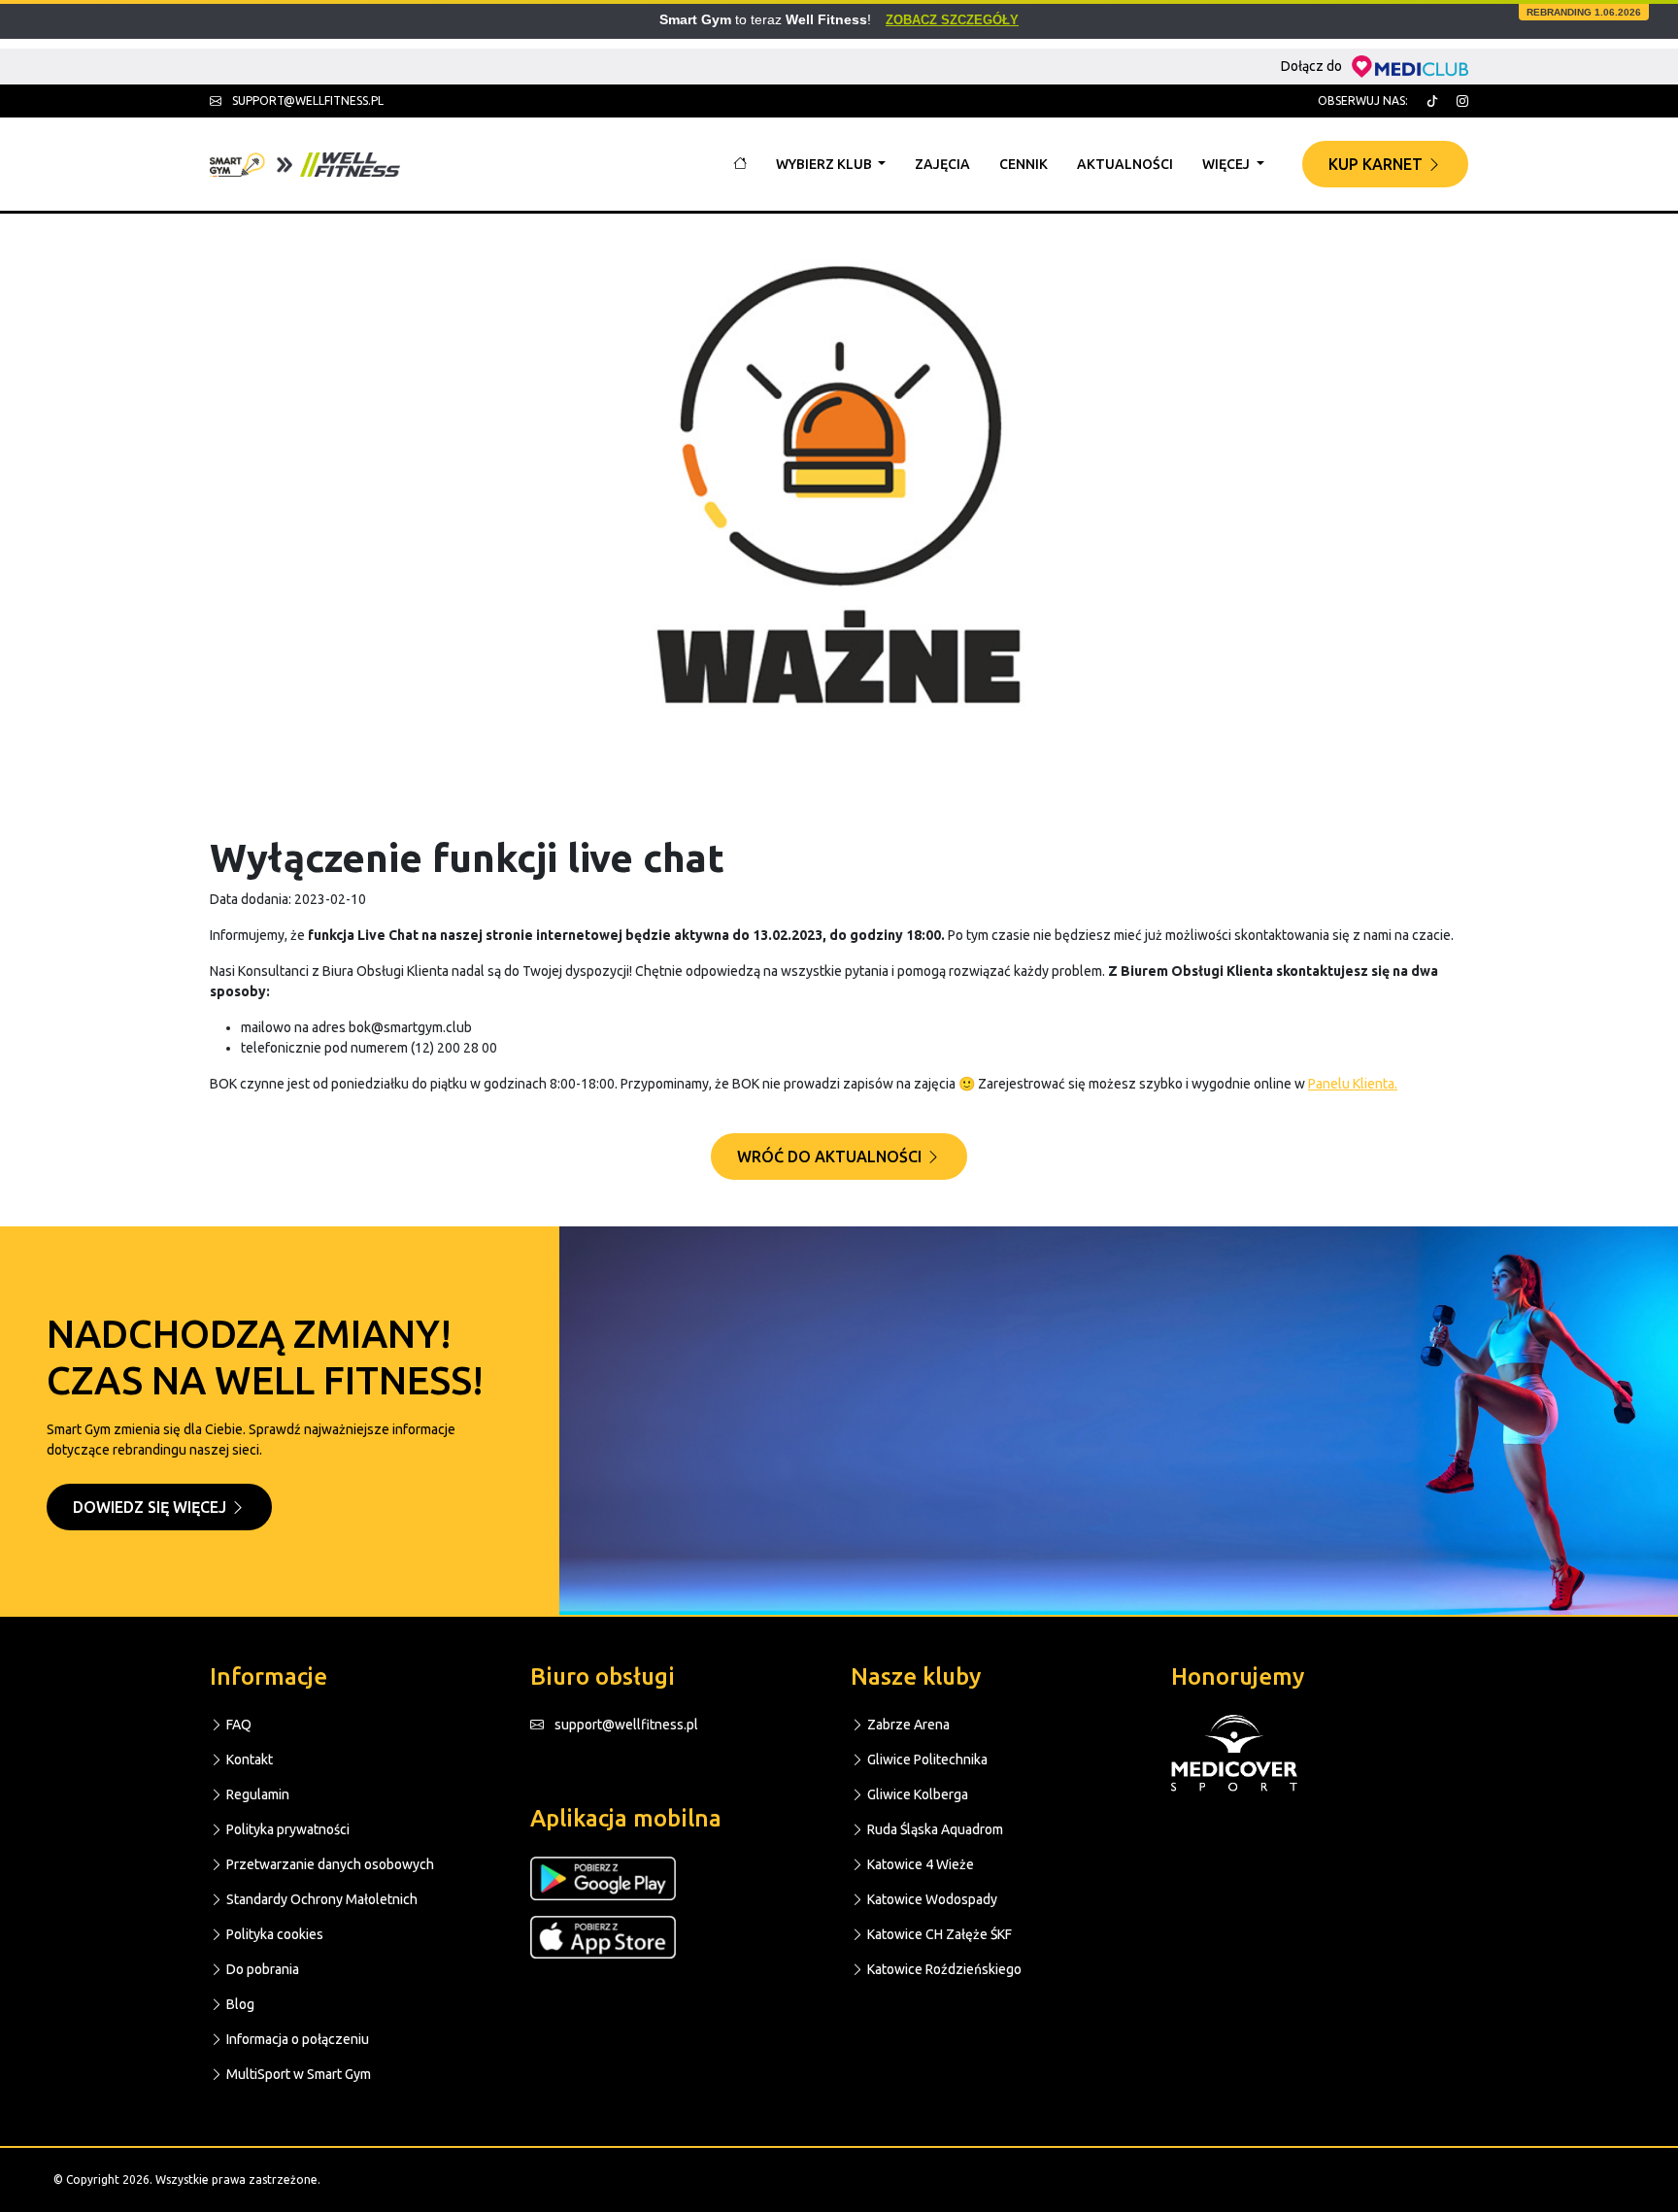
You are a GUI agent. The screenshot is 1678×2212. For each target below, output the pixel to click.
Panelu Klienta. (1353, 1084)
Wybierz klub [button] (825, 164)
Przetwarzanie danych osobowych (329, 1864)
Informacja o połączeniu (296, 2039)
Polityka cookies (273, 1934)
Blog (239, 2004)
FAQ (237, 1725)
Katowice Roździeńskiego (943, 1969)
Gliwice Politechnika (926, 1760)
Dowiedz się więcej (151, 1507)
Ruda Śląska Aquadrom (934, 1829)
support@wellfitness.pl (306, 101)
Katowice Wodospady (931, 1899)
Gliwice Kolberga (916, 1794)
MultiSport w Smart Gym (297, 2074)
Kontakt (248, 1760)
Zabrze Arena (907, 1725)
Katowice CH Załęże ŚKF (938, 1934)
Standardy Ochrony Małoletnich (320, 1899)
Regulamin (256, 1794)
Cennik (1024, 164)
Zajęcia (942, 164)
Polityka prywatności (286, 1829)
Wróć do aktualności (831, 1156)
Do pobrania (261, 1969)
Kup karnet (1377, 164)
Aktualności (1125, 164)
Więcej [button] (1227, 164)
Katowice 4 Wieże (919, 1864)
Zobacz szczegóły (952, 20)
